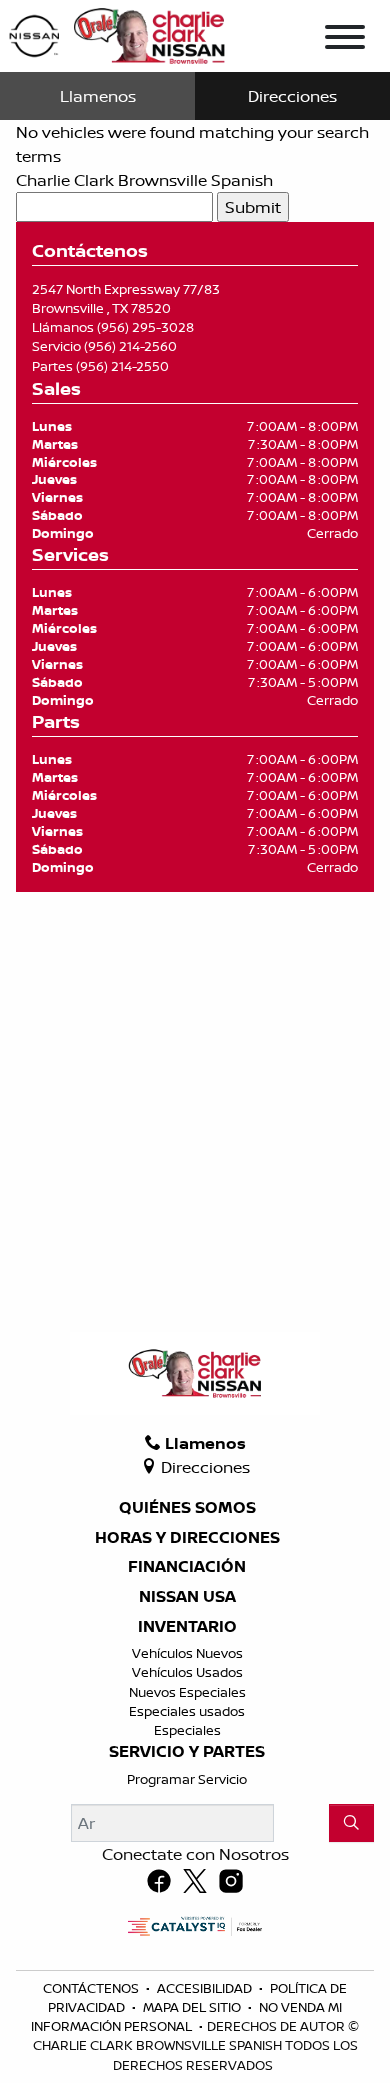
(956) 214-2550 (122, 366)
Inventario (187, 1627)
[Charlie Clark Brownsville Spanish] (118, 34)
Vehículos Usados (187, 1672)
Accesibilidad (206, 1988)
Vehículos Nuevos (187, 1653)
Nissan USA (187, 1597)
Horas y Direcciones (187, 1538)
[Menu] (345, 40)
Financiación (187, 1567)
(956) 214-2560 (130, 346)
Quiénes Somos (187, 1508)
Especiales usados (187, 1711)
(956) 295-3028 (145, 327)
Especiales (187, 1730)
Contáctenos (92, 1988)
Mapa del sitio (193, 2007)
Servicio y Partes (187, 1752)
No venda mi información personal (186, 2016)
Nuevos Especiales (187, 1692)
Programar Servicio (187, 1779)
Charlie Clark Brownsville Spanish (144, 180)
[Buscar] (351, 1823)
